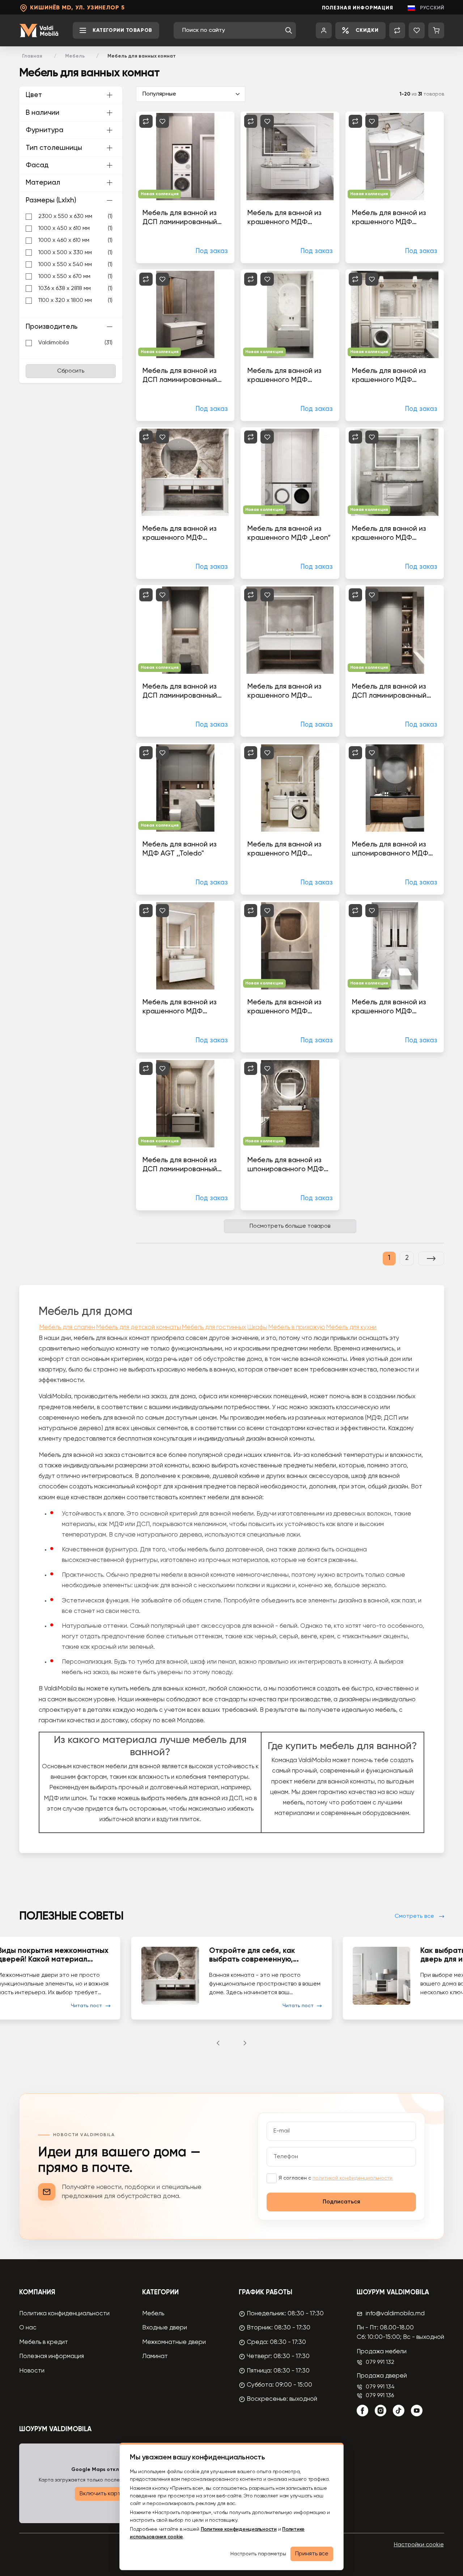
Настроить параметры (258, 2554)
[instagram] (381, 2411)
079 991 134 (380, 2387)
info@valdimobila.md (395, 2314)
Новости (32, 2371)
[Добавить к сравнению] (146, 121)
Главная (32, 56)
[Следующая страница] (431, 1258)
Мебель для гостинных (214, 1327)
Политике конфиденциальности (239, 2529)
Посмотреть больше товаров (290, 1226)
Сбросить (71, 371)
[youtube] (417, 2411)
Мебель (75, 56)
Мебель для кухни (351, 1327)
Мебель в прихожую (297, 1327)
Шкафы (257, 1327)
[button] (289, 30)
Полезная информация (358, 8)
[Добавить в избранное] (163, 121)
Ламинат (155, 2356)
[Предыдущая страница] (218, 2043)
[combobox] (232, 30)
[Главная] (39, 31)
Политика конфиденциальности (64, 2314)
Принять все (312, 2554)
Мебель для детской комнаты (138, 1327)
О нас (28, 2328)
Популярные (159, 94)
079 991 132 (380, 2362)
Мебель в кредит (44, 2342)
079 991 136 (380, 2396)
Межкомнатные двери (174, 2342)
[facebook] (362, 2411)
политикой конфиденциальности (352, 2178)
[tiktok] (399, 2411)
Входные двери (165, 2328)
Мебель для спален (67, 1327)
